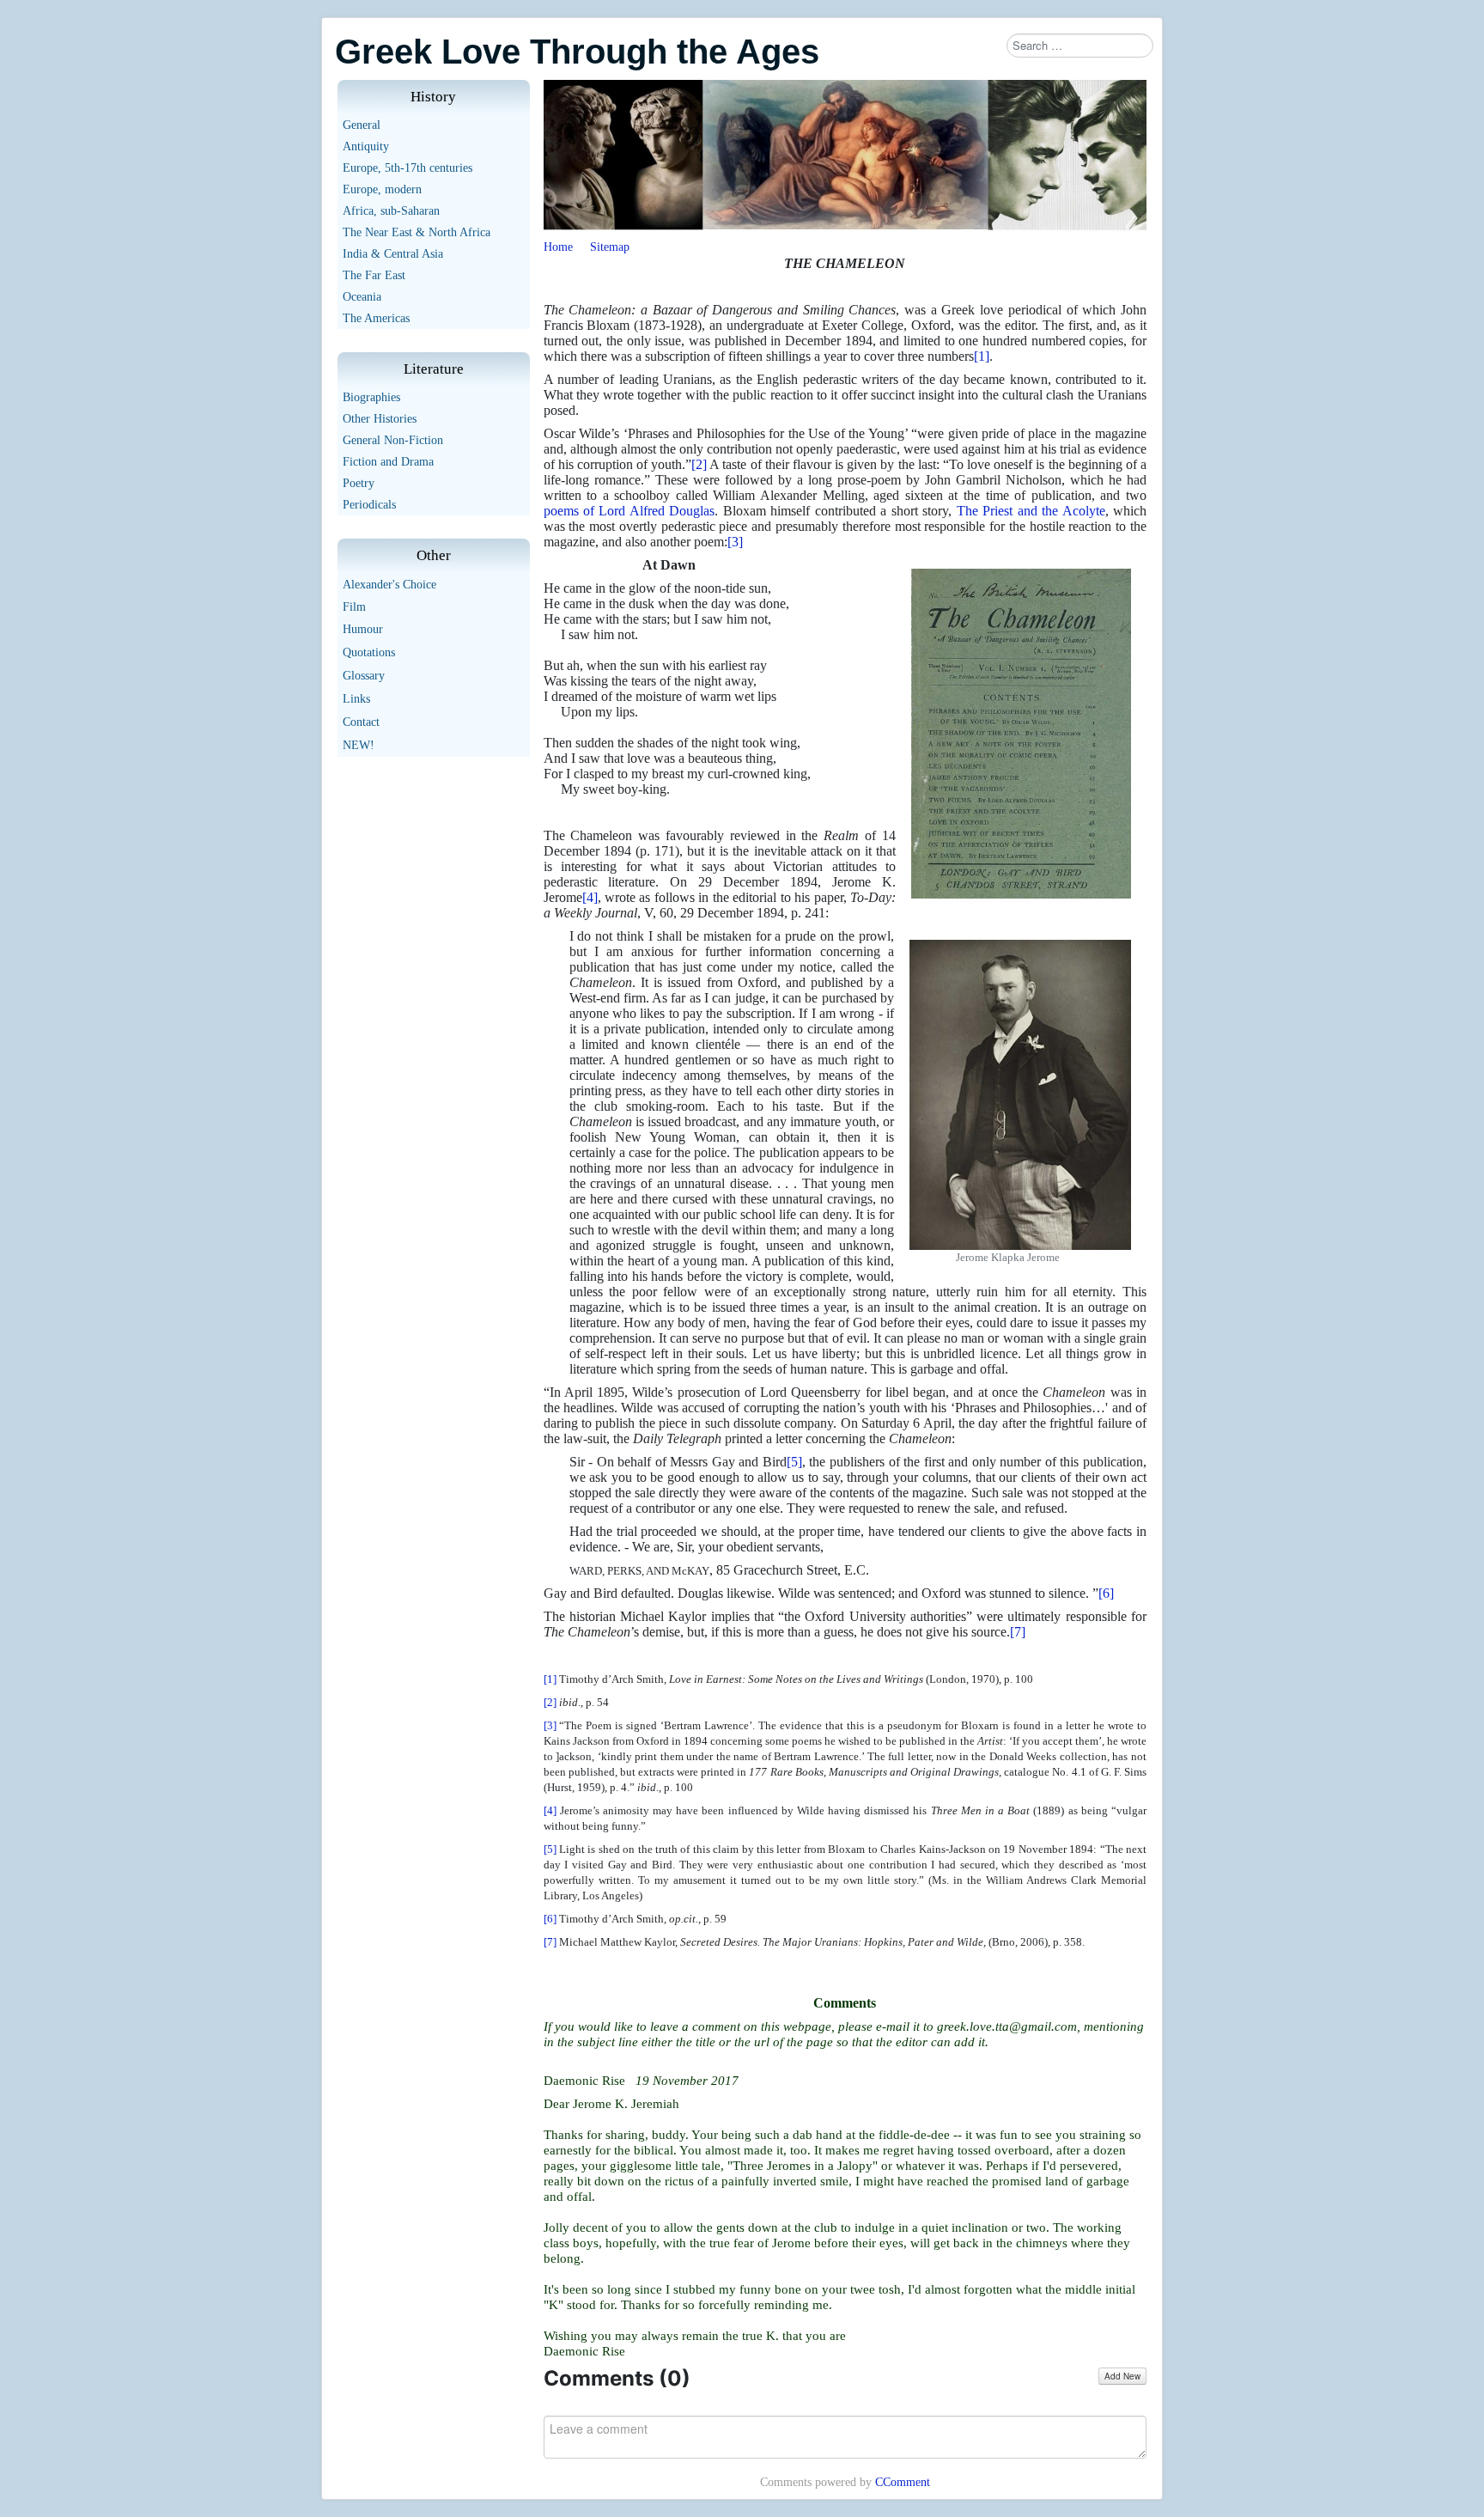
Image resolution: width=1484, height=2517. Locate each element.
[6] (1106, 1593)
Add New (1122, 2376)
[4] (590, 897)
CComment (903, 2482)
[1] (982, 356)
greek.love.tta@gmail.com (1007, 2026)
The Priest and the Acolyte (1031, 511)
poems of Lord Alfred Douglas (629, 511)
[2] (699, 464)
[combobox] (1080, 46)
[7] (1018, 1632)
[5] (794, 1462)
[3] (735, 542)
